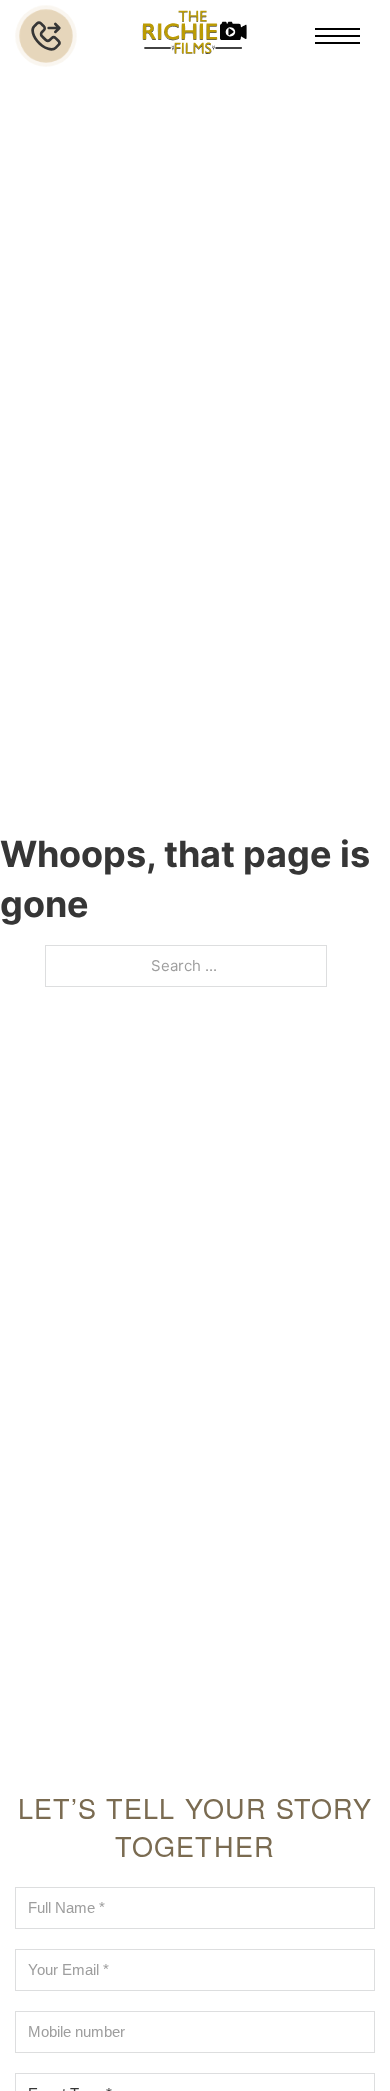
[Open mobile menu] (337, 36)
